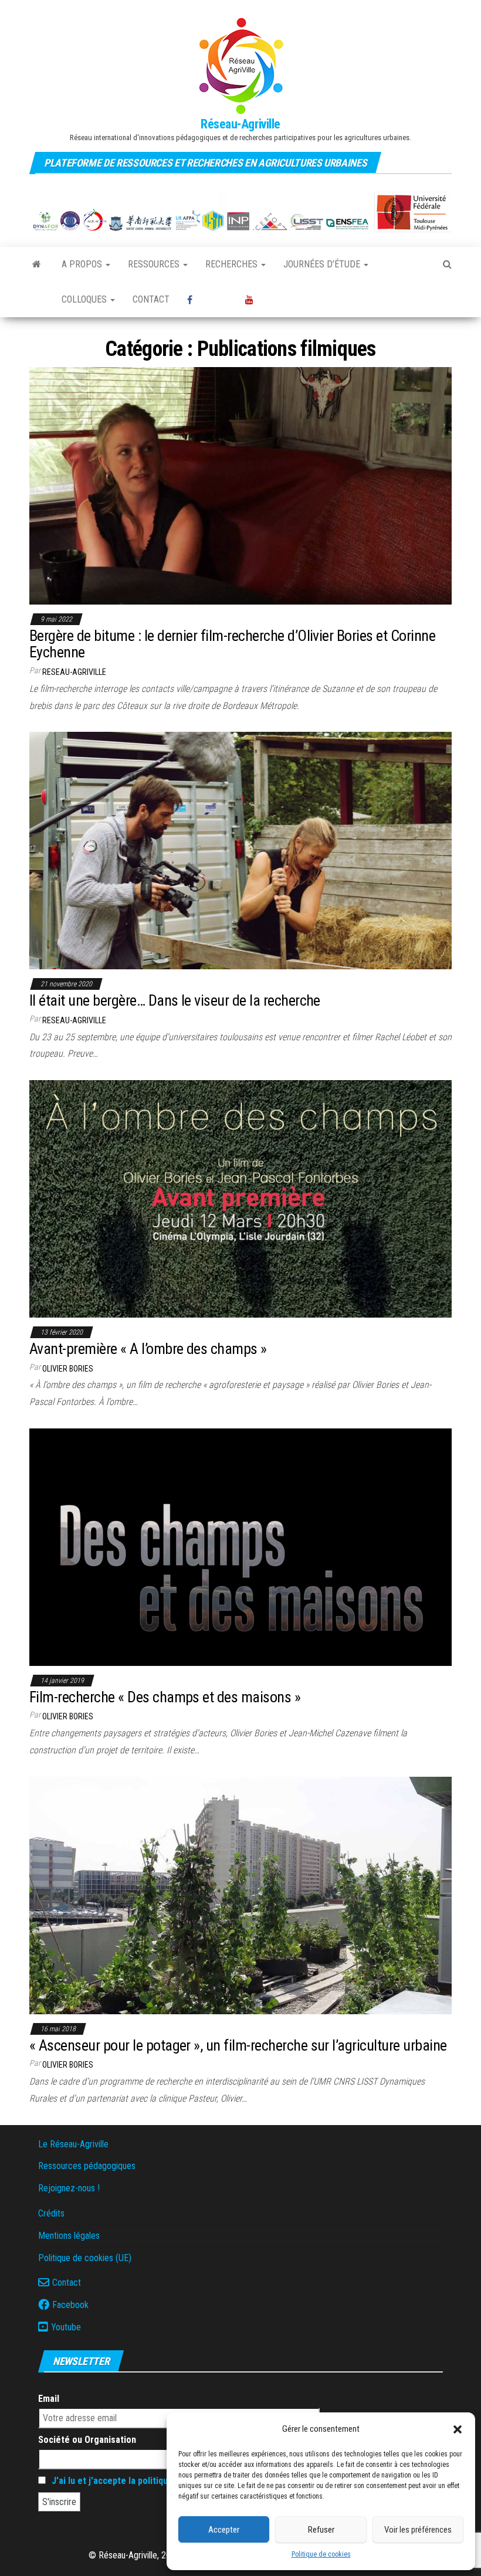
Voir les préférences (418, 2530)
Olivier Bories (68, 1369)
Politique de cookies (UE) (85, 2258)
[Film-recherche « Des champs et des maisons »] (240, 1547)
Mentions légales (69, 2236)
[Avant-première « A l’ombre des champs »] (240, 1198)
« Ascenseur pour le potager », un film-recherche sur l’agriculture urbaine (238, 2045)
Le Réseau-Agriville (73, 2144)
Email (49, 2399)
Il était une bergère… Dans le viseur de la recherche (175, 1000)
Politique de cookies (321, 2554)
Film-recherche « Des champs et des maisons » (165, 1697)
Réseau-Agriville (240, 124)
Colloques (85, 299)
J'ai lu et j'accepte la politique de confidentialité (149, 2481)
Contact (151, 299)
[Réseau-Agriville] (37, 264)
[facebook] (207, 300)
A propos (83, 264)
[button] (458, 2429)
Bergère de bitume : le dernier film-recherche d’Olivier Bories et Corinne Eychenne (232, 644)
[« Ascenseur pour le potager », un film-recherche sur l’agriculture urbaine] (240, 1894)
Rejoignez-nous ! (69, 2188)
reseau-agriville (74, 672)
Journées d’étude (323, 264)
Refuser (321, 2530)
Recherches (233, 264)
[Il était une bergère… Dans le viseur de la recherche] (240, 850)
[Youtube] (263, 300)
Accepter (224, 2530)
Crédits (51, 2213)
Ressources (155, 264)
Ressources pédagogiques (87, 2166)
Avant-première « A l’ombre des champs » (148, 1349)
